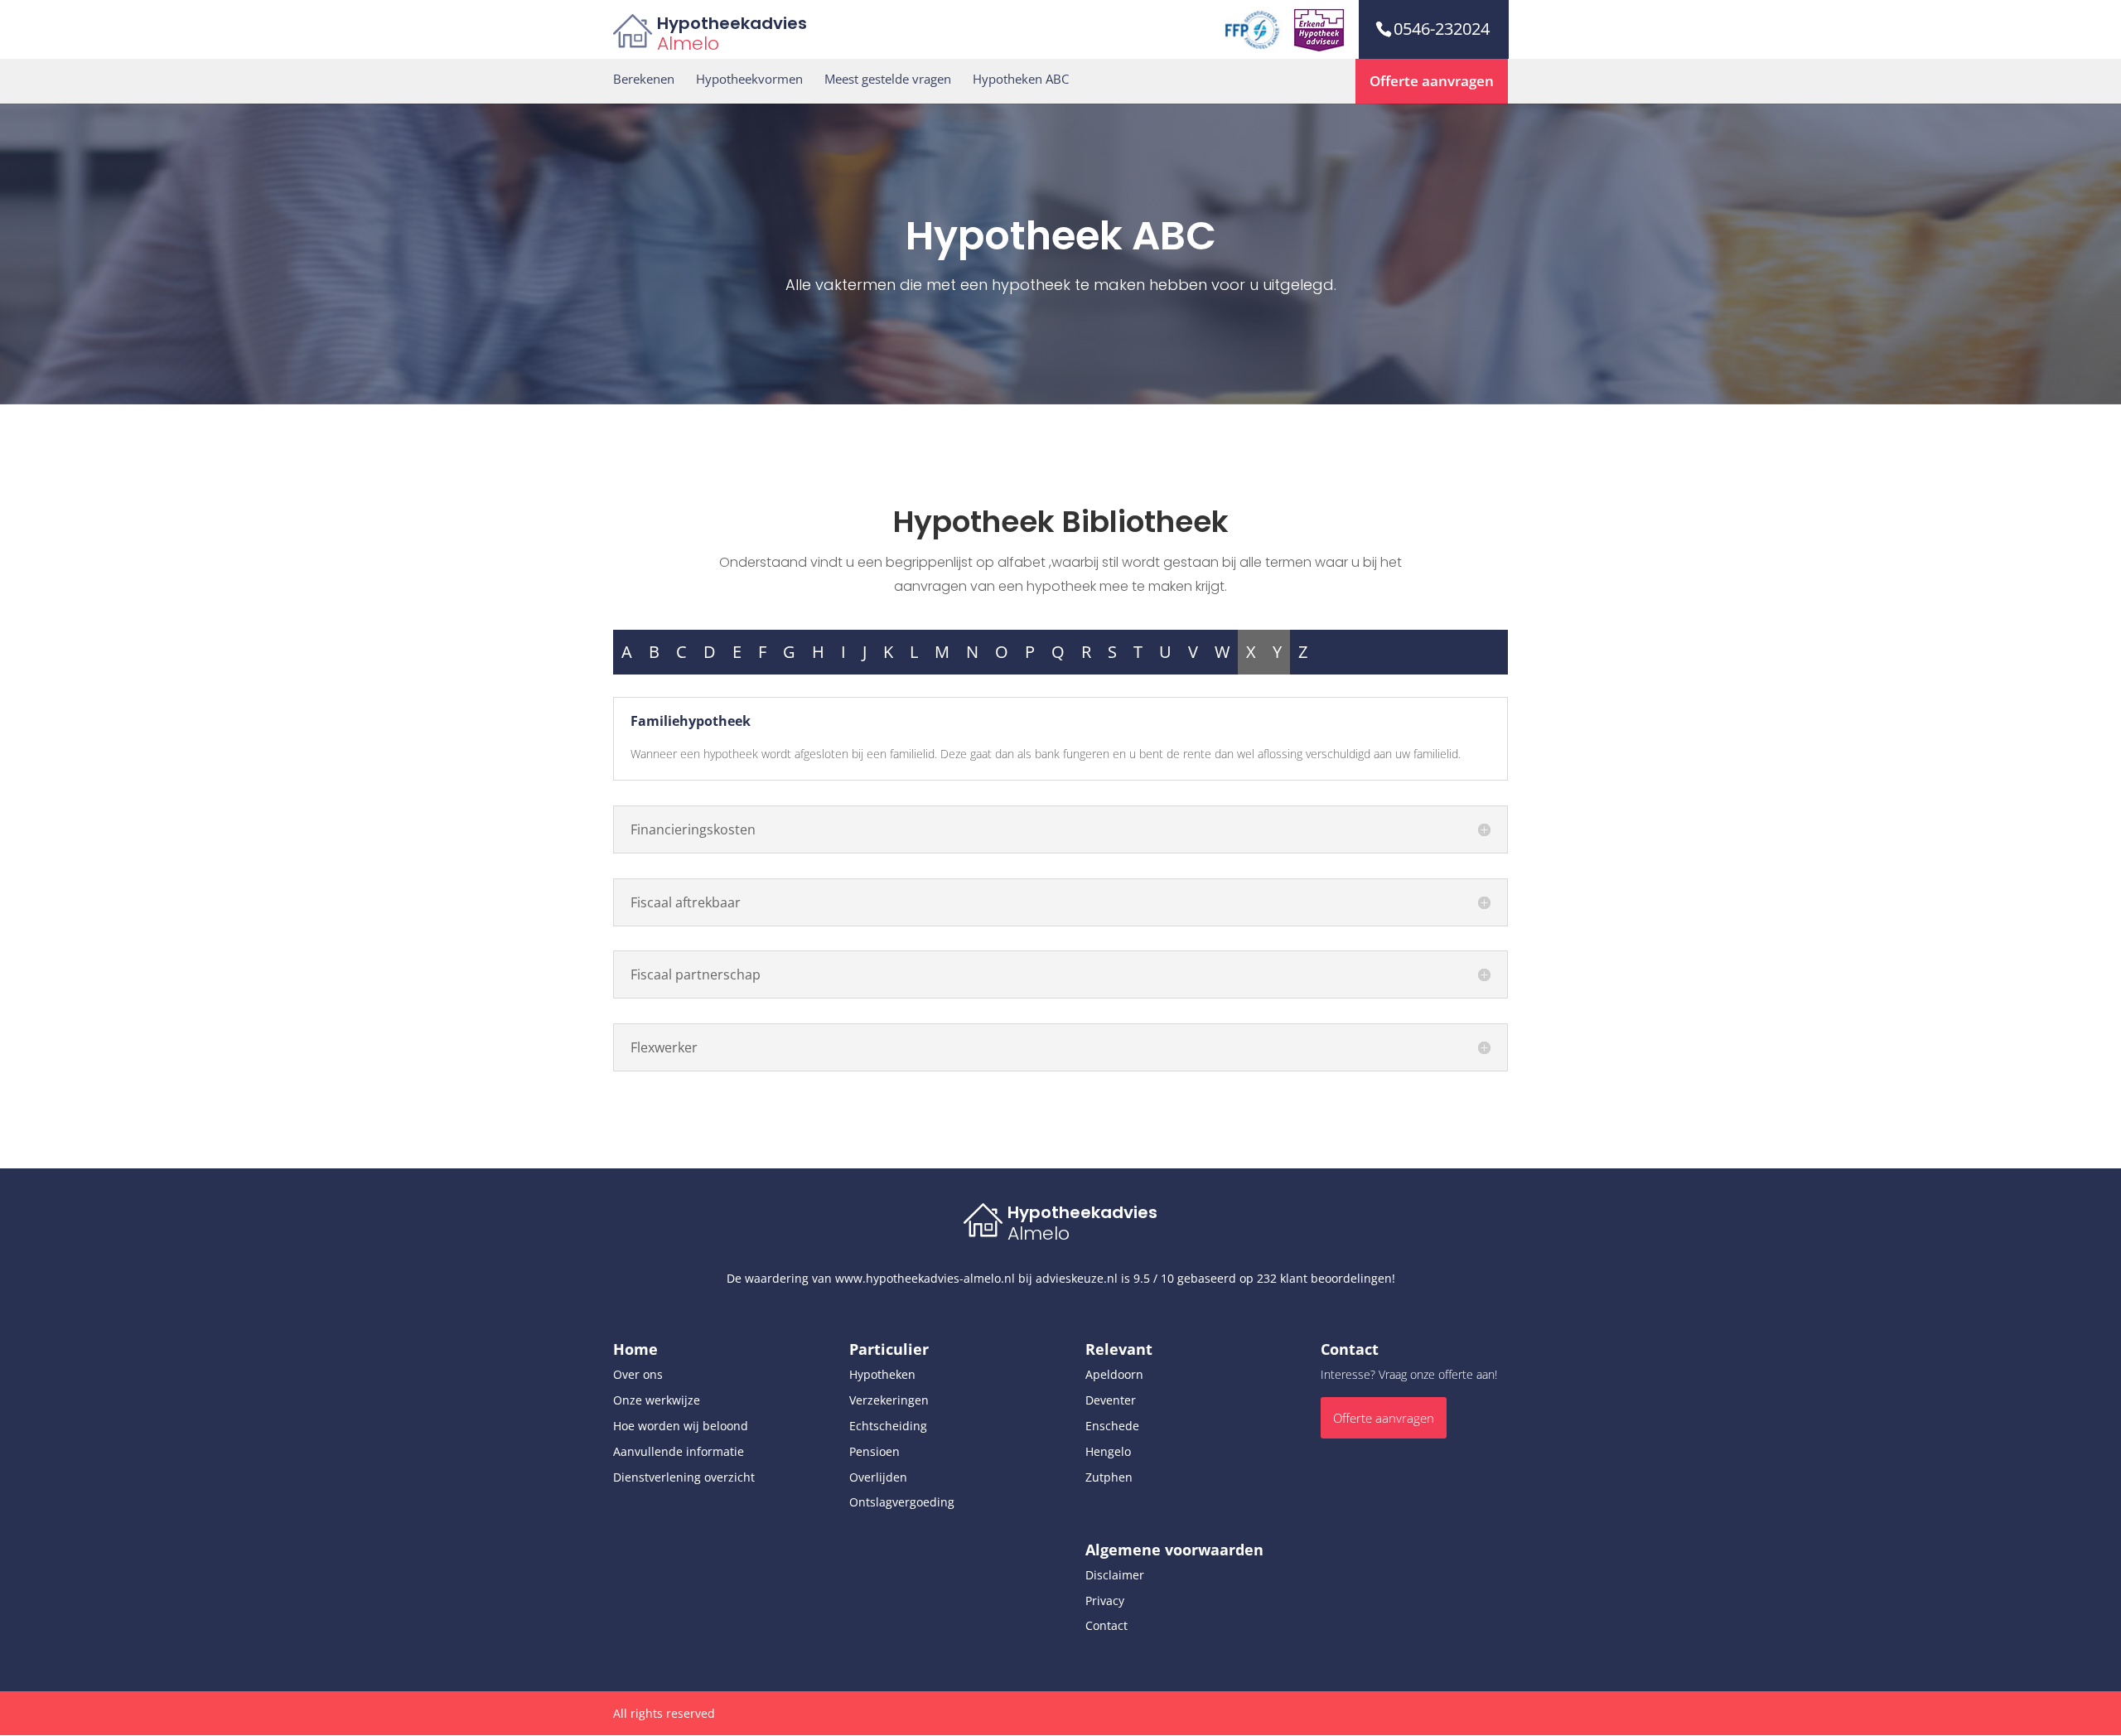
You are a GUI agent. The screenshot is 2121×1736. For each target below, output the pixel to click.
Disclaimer (1115, 1575)
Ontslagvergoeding (902, 1502)
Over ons (638, 1374)
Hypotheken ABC (1021, 79)
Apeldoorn (1114, 1374)
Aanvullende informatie (679, 1451)
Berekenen (644, 79)
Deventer (1111, 1400)
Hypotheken (882, 1374)
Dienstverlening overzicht (684, 1477)
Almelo (688, 44)
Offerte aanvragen (1432, 81)
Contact (1106, 1625)
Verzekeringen (889, 1400)
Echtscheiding (888, 1426)
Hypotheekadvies (732, 23)
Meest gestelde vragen (888, 79)
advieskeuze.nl (1077, 1278)
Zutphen (1109, 1477)
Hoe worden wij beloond (681, 1426)
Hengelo (1108, 1451)
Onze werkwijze (657, 1400)
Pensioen (874, 1451)
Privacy (1105, 1601)
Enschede (1112, 1426)
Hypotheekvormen (749, 79)
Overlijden (878, 1477)
